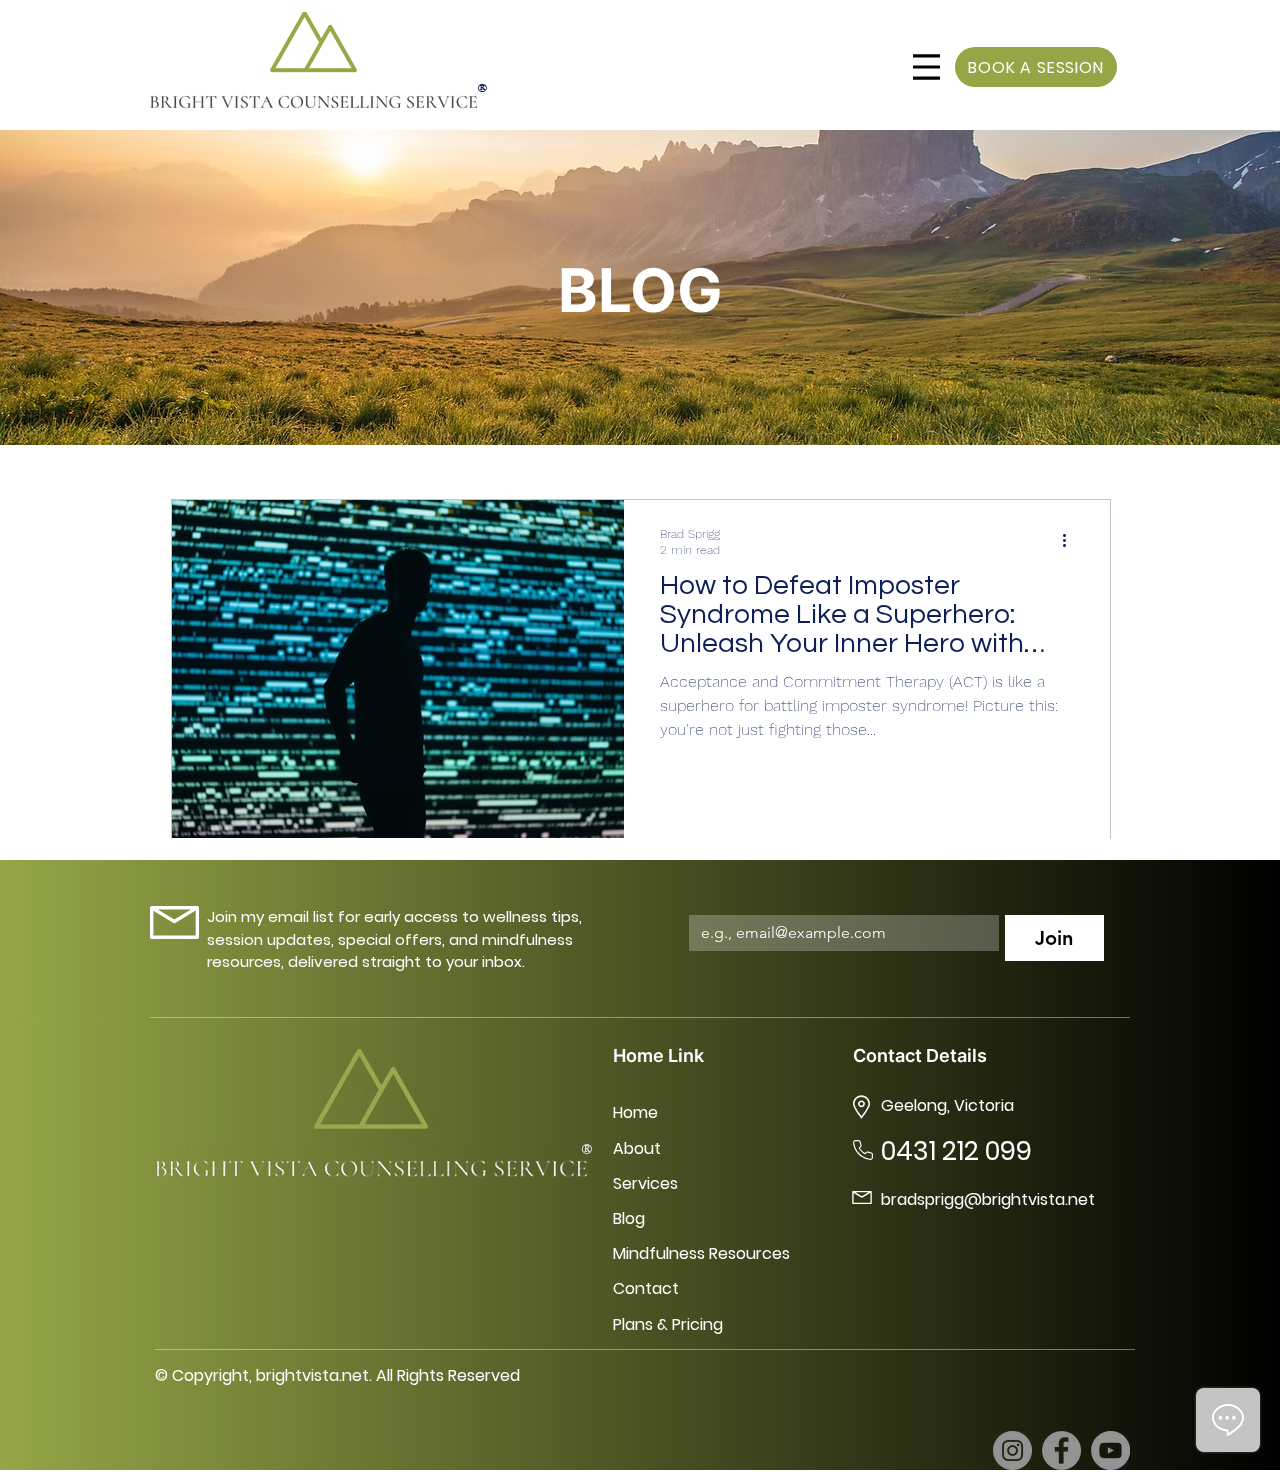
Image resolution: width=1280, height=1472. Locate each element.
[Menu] (926, 67)
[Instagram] (1012, 1450)
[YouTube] (1110, 1450)
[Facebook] (1061, 1450)
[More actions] (1071, 541)
